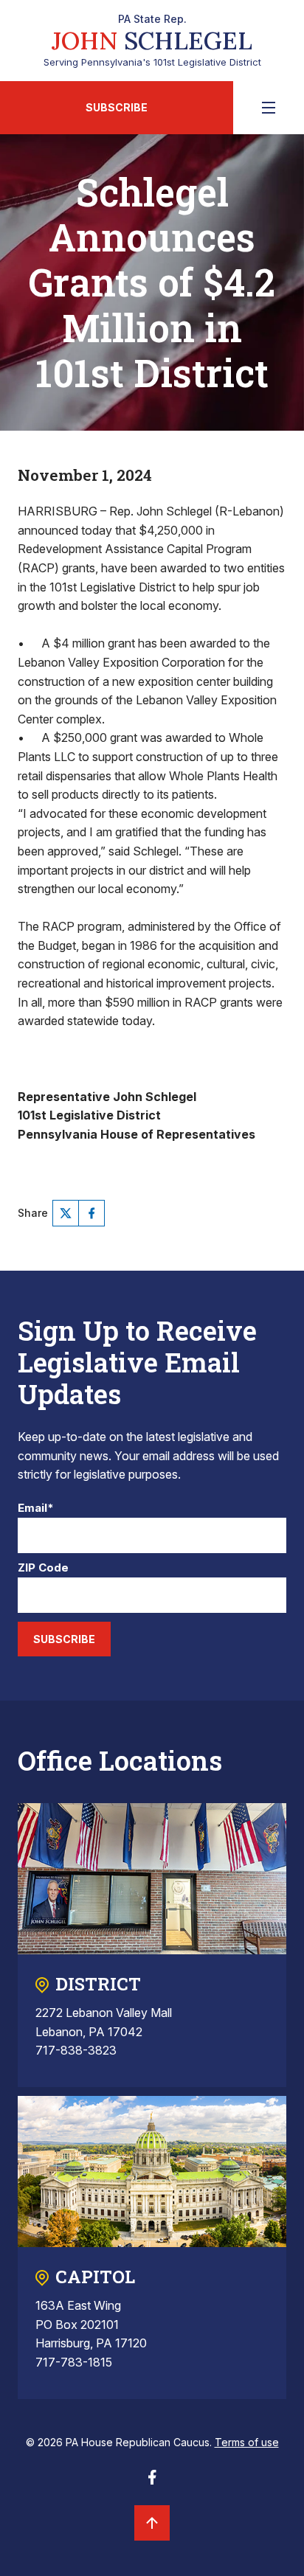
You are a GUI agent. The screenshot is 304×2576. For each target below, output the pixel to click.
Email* (36, 1509)
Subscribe (117, 107)
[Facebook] (91, 1213)
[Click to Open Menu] (269, 108)
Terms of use (247, 2442)
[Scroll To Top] (152, 2523)
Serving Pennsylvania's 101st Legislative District (152, 41)
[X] (66, 1213)
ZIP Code (43, 1568)
